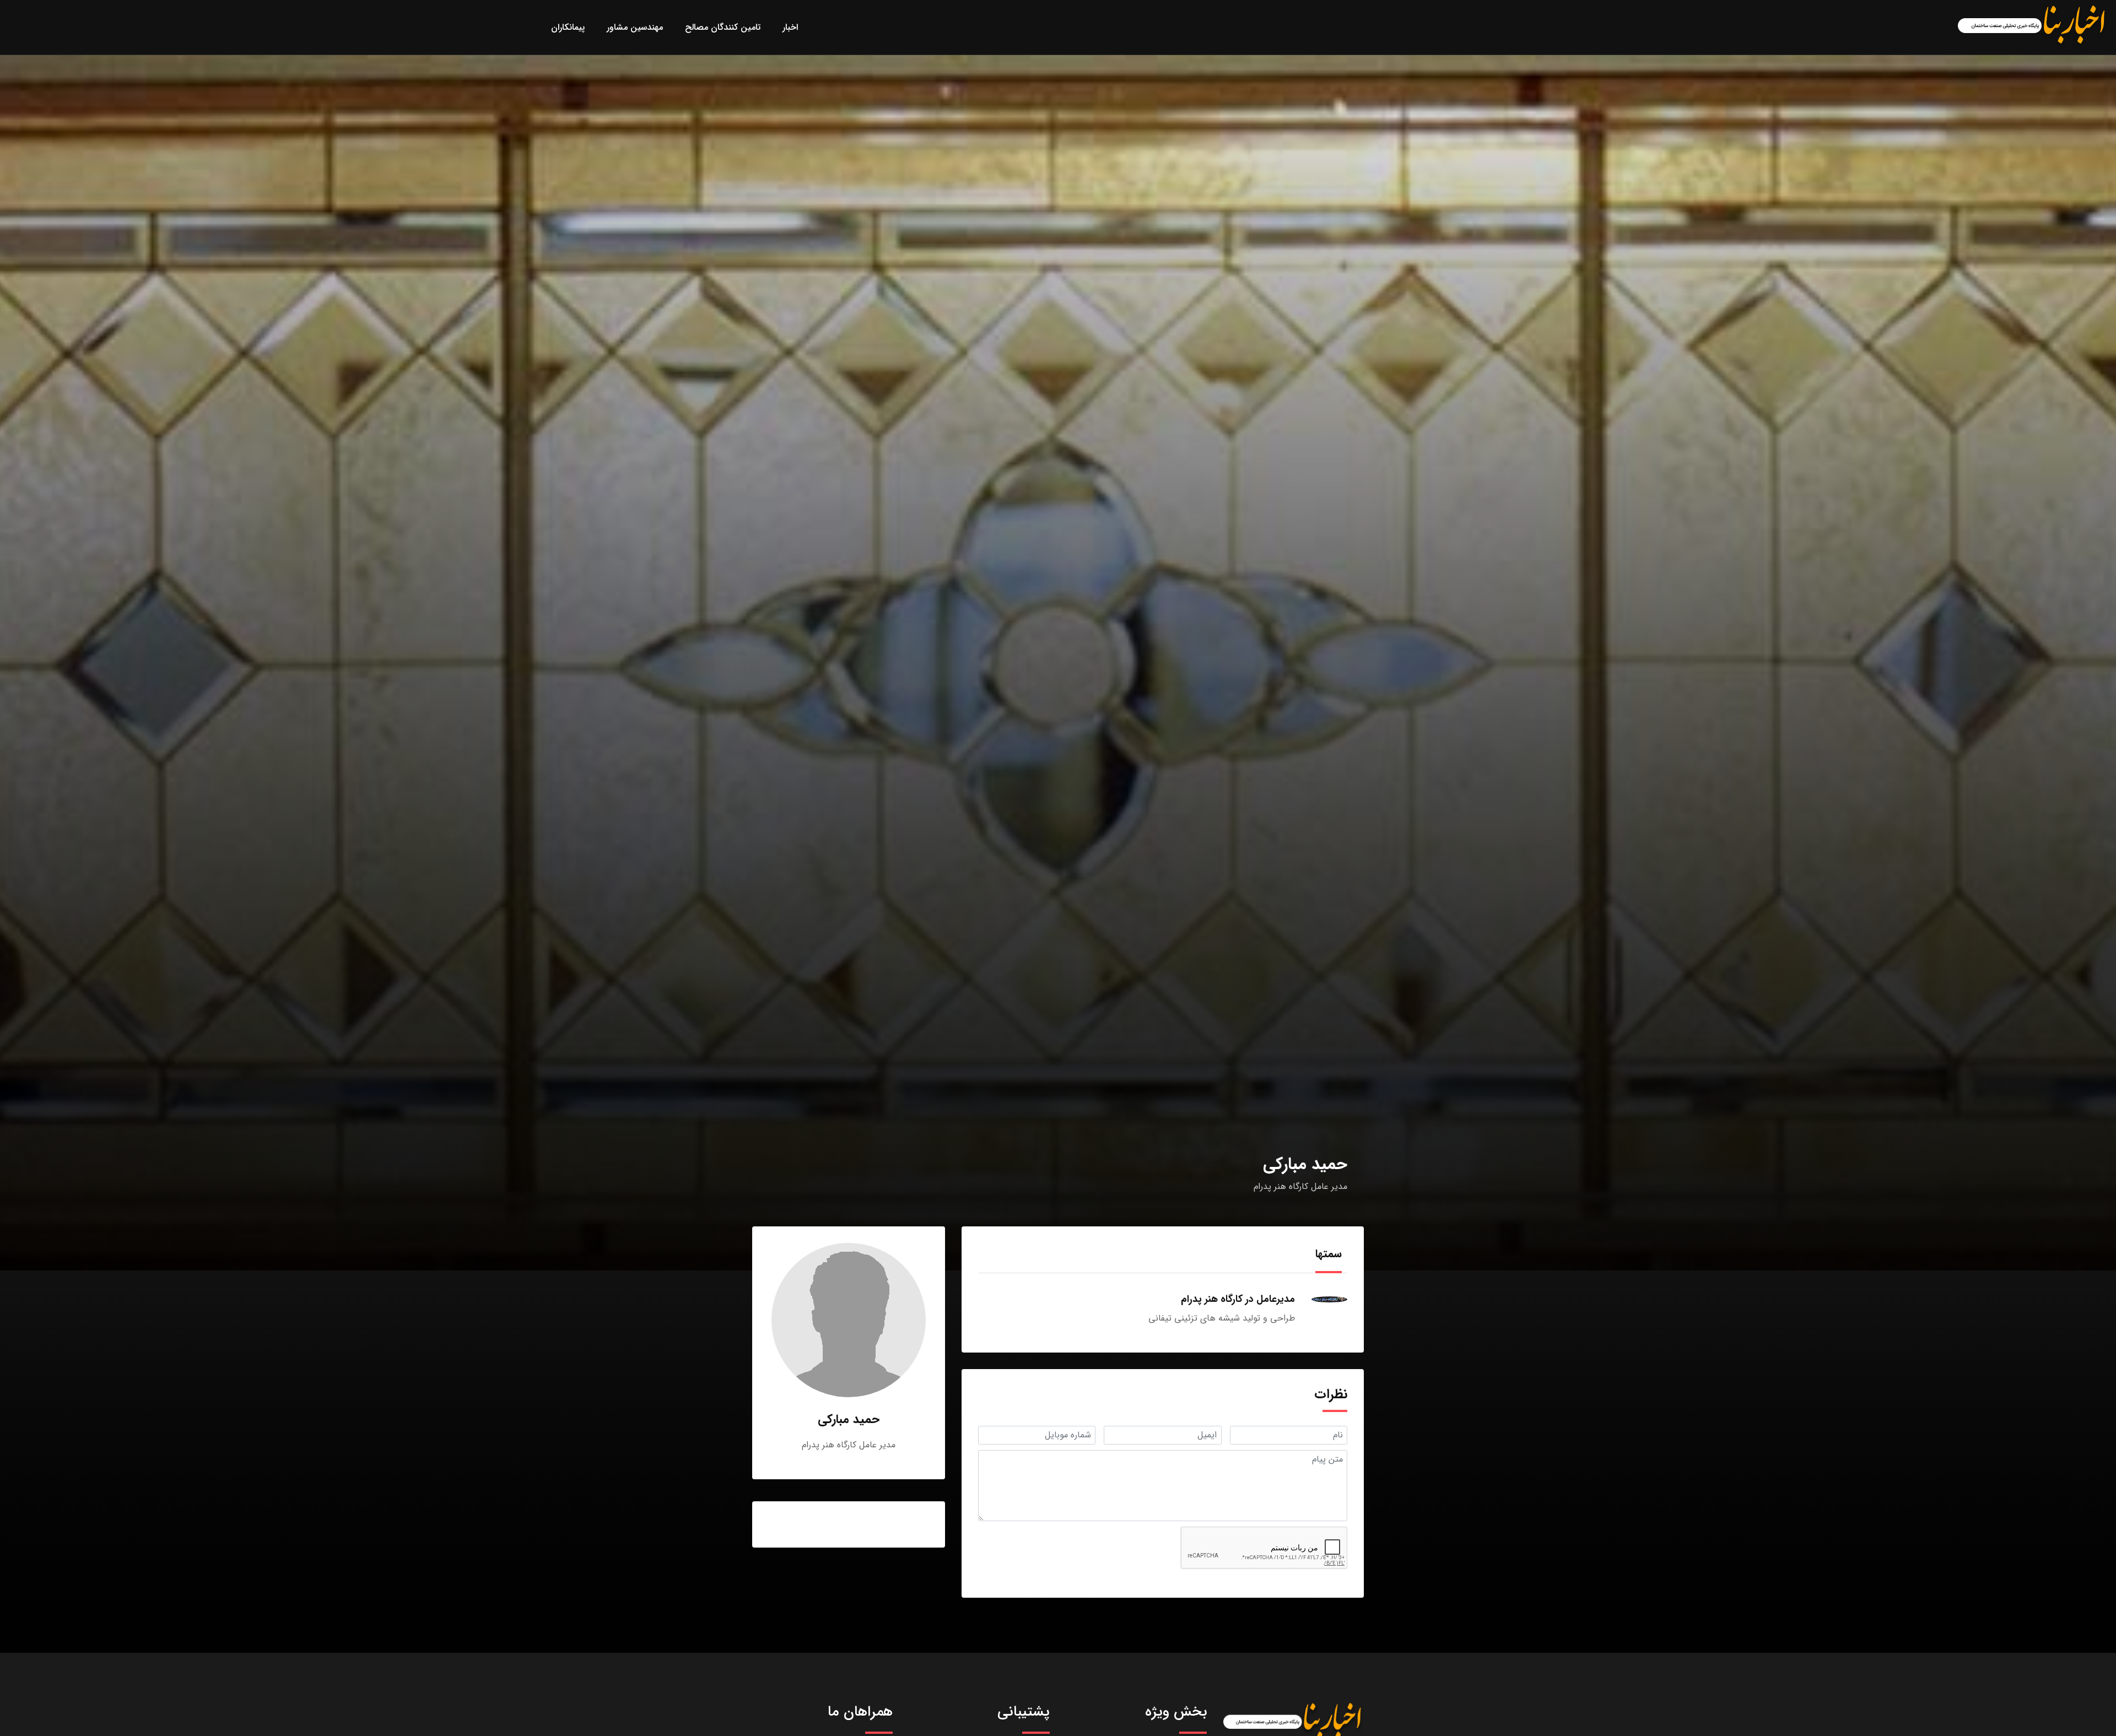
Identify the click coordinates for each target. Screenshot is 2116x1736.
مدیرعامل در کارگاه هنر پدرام (1238, 1299)
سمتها (1329, 1254)
